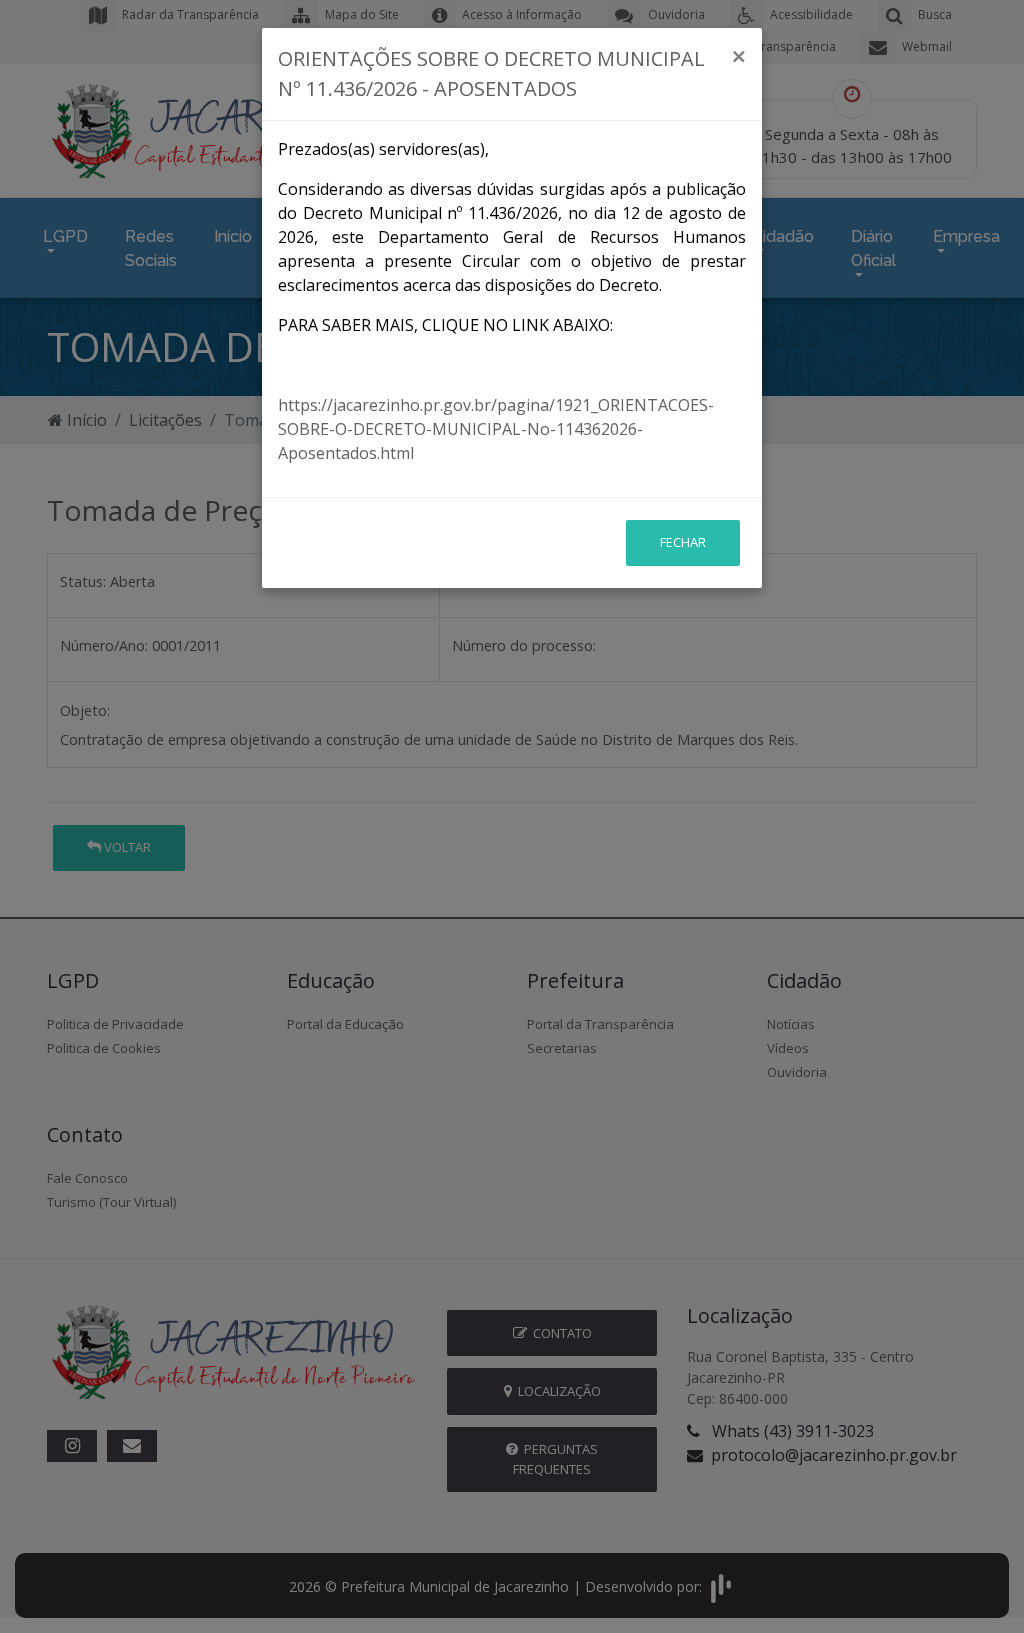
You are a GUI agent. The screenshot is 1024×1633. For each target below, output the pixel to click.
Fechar (683, 542)
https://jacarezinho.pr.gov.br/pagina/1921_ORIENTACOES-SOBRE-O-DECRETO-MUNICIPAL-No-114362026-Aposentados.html (496, 429)
